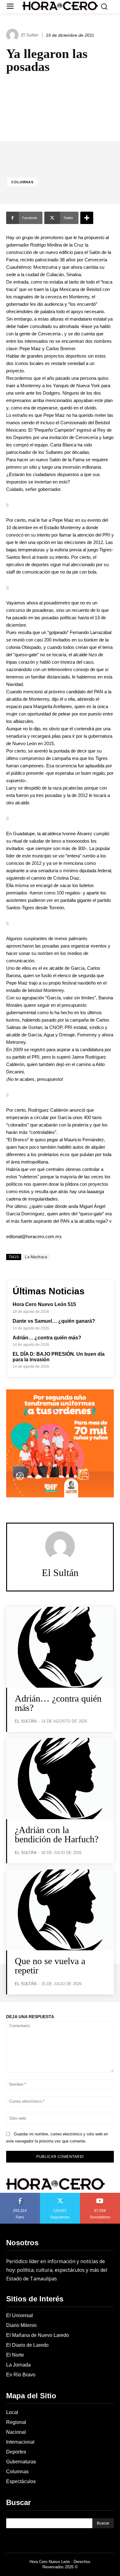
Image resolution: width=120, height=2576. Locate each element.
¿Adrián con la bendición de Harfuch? (57, 1834)
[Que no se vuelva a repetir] (60, 1910)
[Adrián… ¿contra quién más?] (60, 1647)
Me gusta (20, 2195)
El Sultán (30, 35)
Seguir (60, 2195)
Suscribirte (100, 2195)
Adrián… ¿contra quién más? (47, 1338)
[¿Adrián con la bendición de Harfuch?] (60, 1779)
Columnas (22, 182)
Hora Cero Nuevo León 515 (44, 1304)
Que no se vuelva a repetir (50, 1966)
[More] (87, 218)
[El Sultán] (13, 35)
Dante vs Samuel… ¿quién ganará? (54, 1321)
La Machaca (36, 1257)
